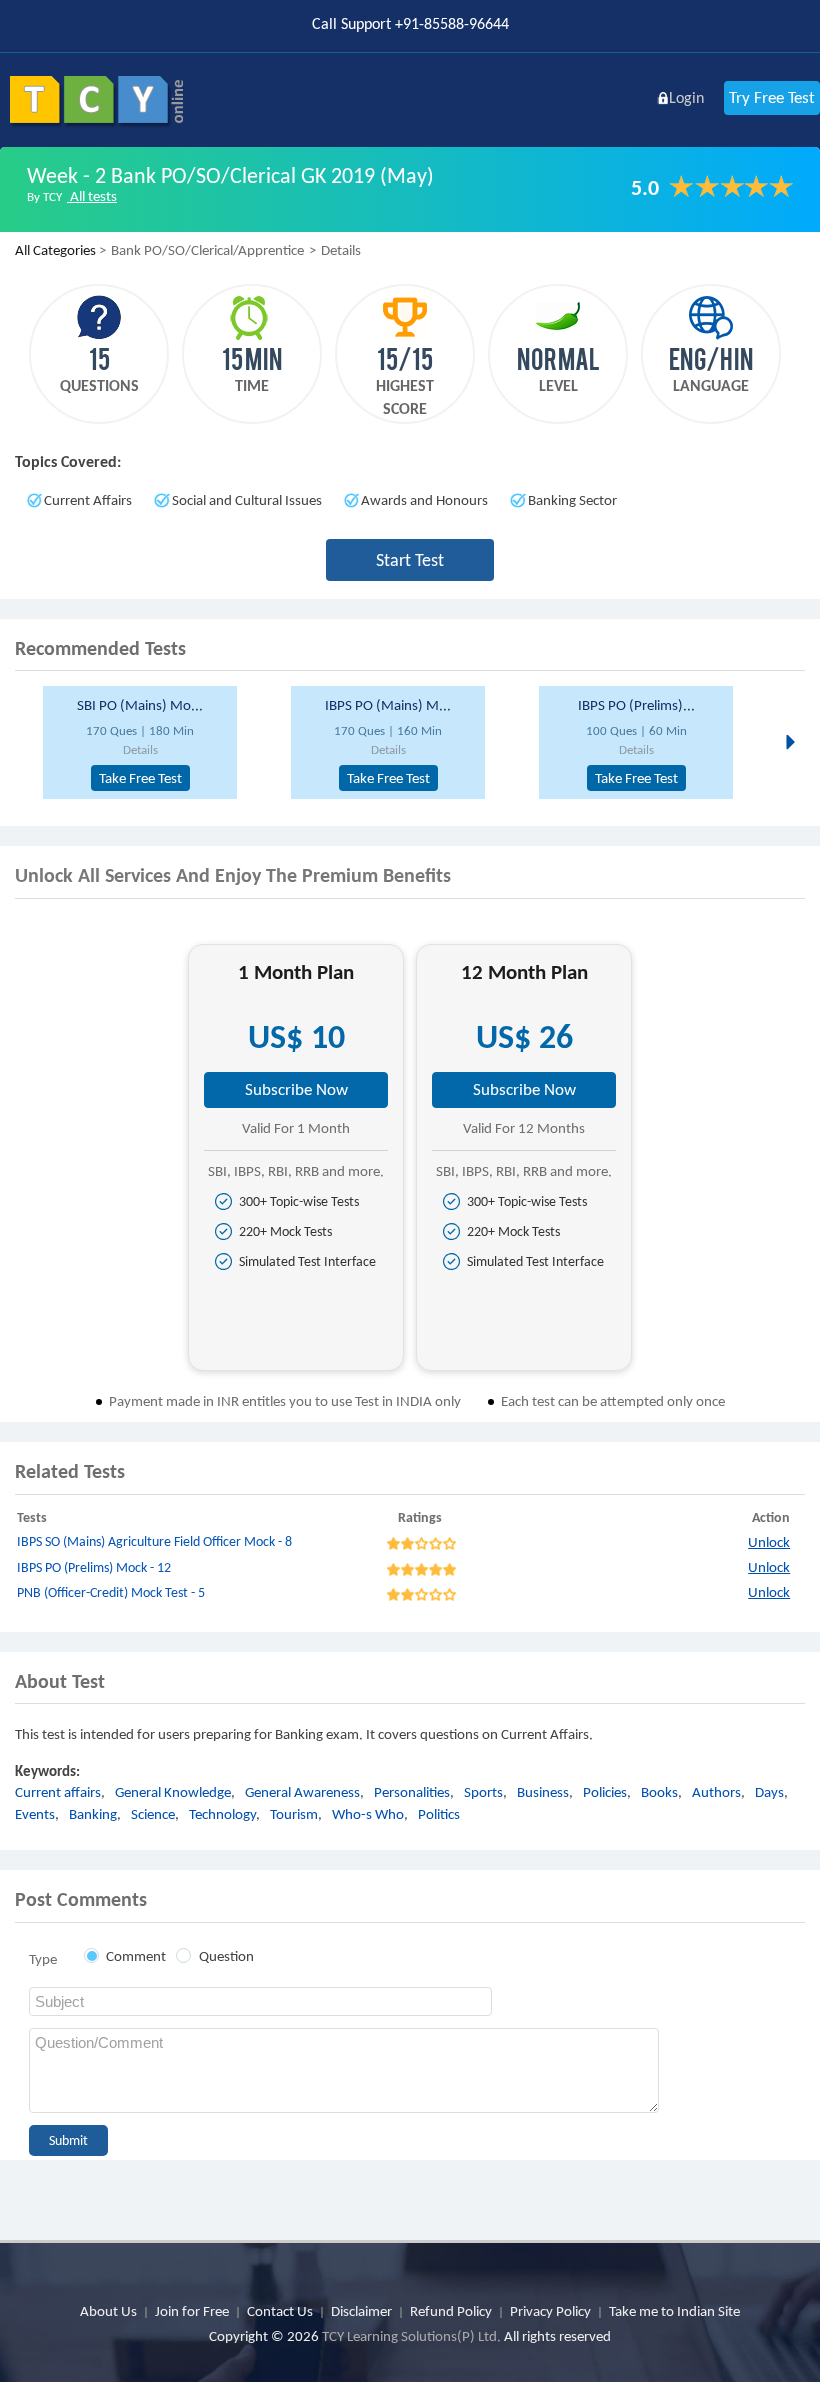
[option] (159, 742)
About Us (108, 2311)
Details (140, 749)
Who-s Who (368, 1814)
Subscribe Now (296, 1089)
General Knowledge (173, 1792)
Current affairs (58, 1792)
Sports (483, 1792)
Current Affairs (88, 500)
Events (35, 1814)
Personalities (412, 1792)
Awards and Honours (424, 500)
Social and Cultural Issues (247, 500)
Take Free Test (140, 778)
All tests (92, 196)
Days (769, 1792)
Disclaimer (361, 2311)
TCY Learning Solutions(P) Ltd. (411, 2336)
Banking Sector (572, 500)
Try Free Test (772, 97)
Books (659, 1792)
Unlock (769, 1542)
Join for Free (192, 2311)
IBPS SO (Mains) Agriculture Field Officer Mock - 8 (154, 1541)
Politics (439, 1814)
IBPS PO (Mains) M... (388, 705)
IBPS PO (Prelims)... (636, 705)
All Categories (55, 250)
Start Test (410, 560)
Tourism (294, 1814)
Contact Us (280, 2311)
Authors (716, 1792)
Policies (605, 1792)
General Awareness (302, 1792)
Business (543, 1792)
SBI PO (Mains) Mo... (140, 705)
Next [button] (788, 741)
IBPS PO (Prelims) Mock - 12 (94, 1567)
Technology (222, 1814)
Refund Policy (451, 2311)
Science (153, 1814)
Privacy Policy (550, 2311)
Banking (93, 1814)
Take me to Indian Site (674, 2311)
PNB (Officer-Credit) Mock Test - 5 (111, 1592)
